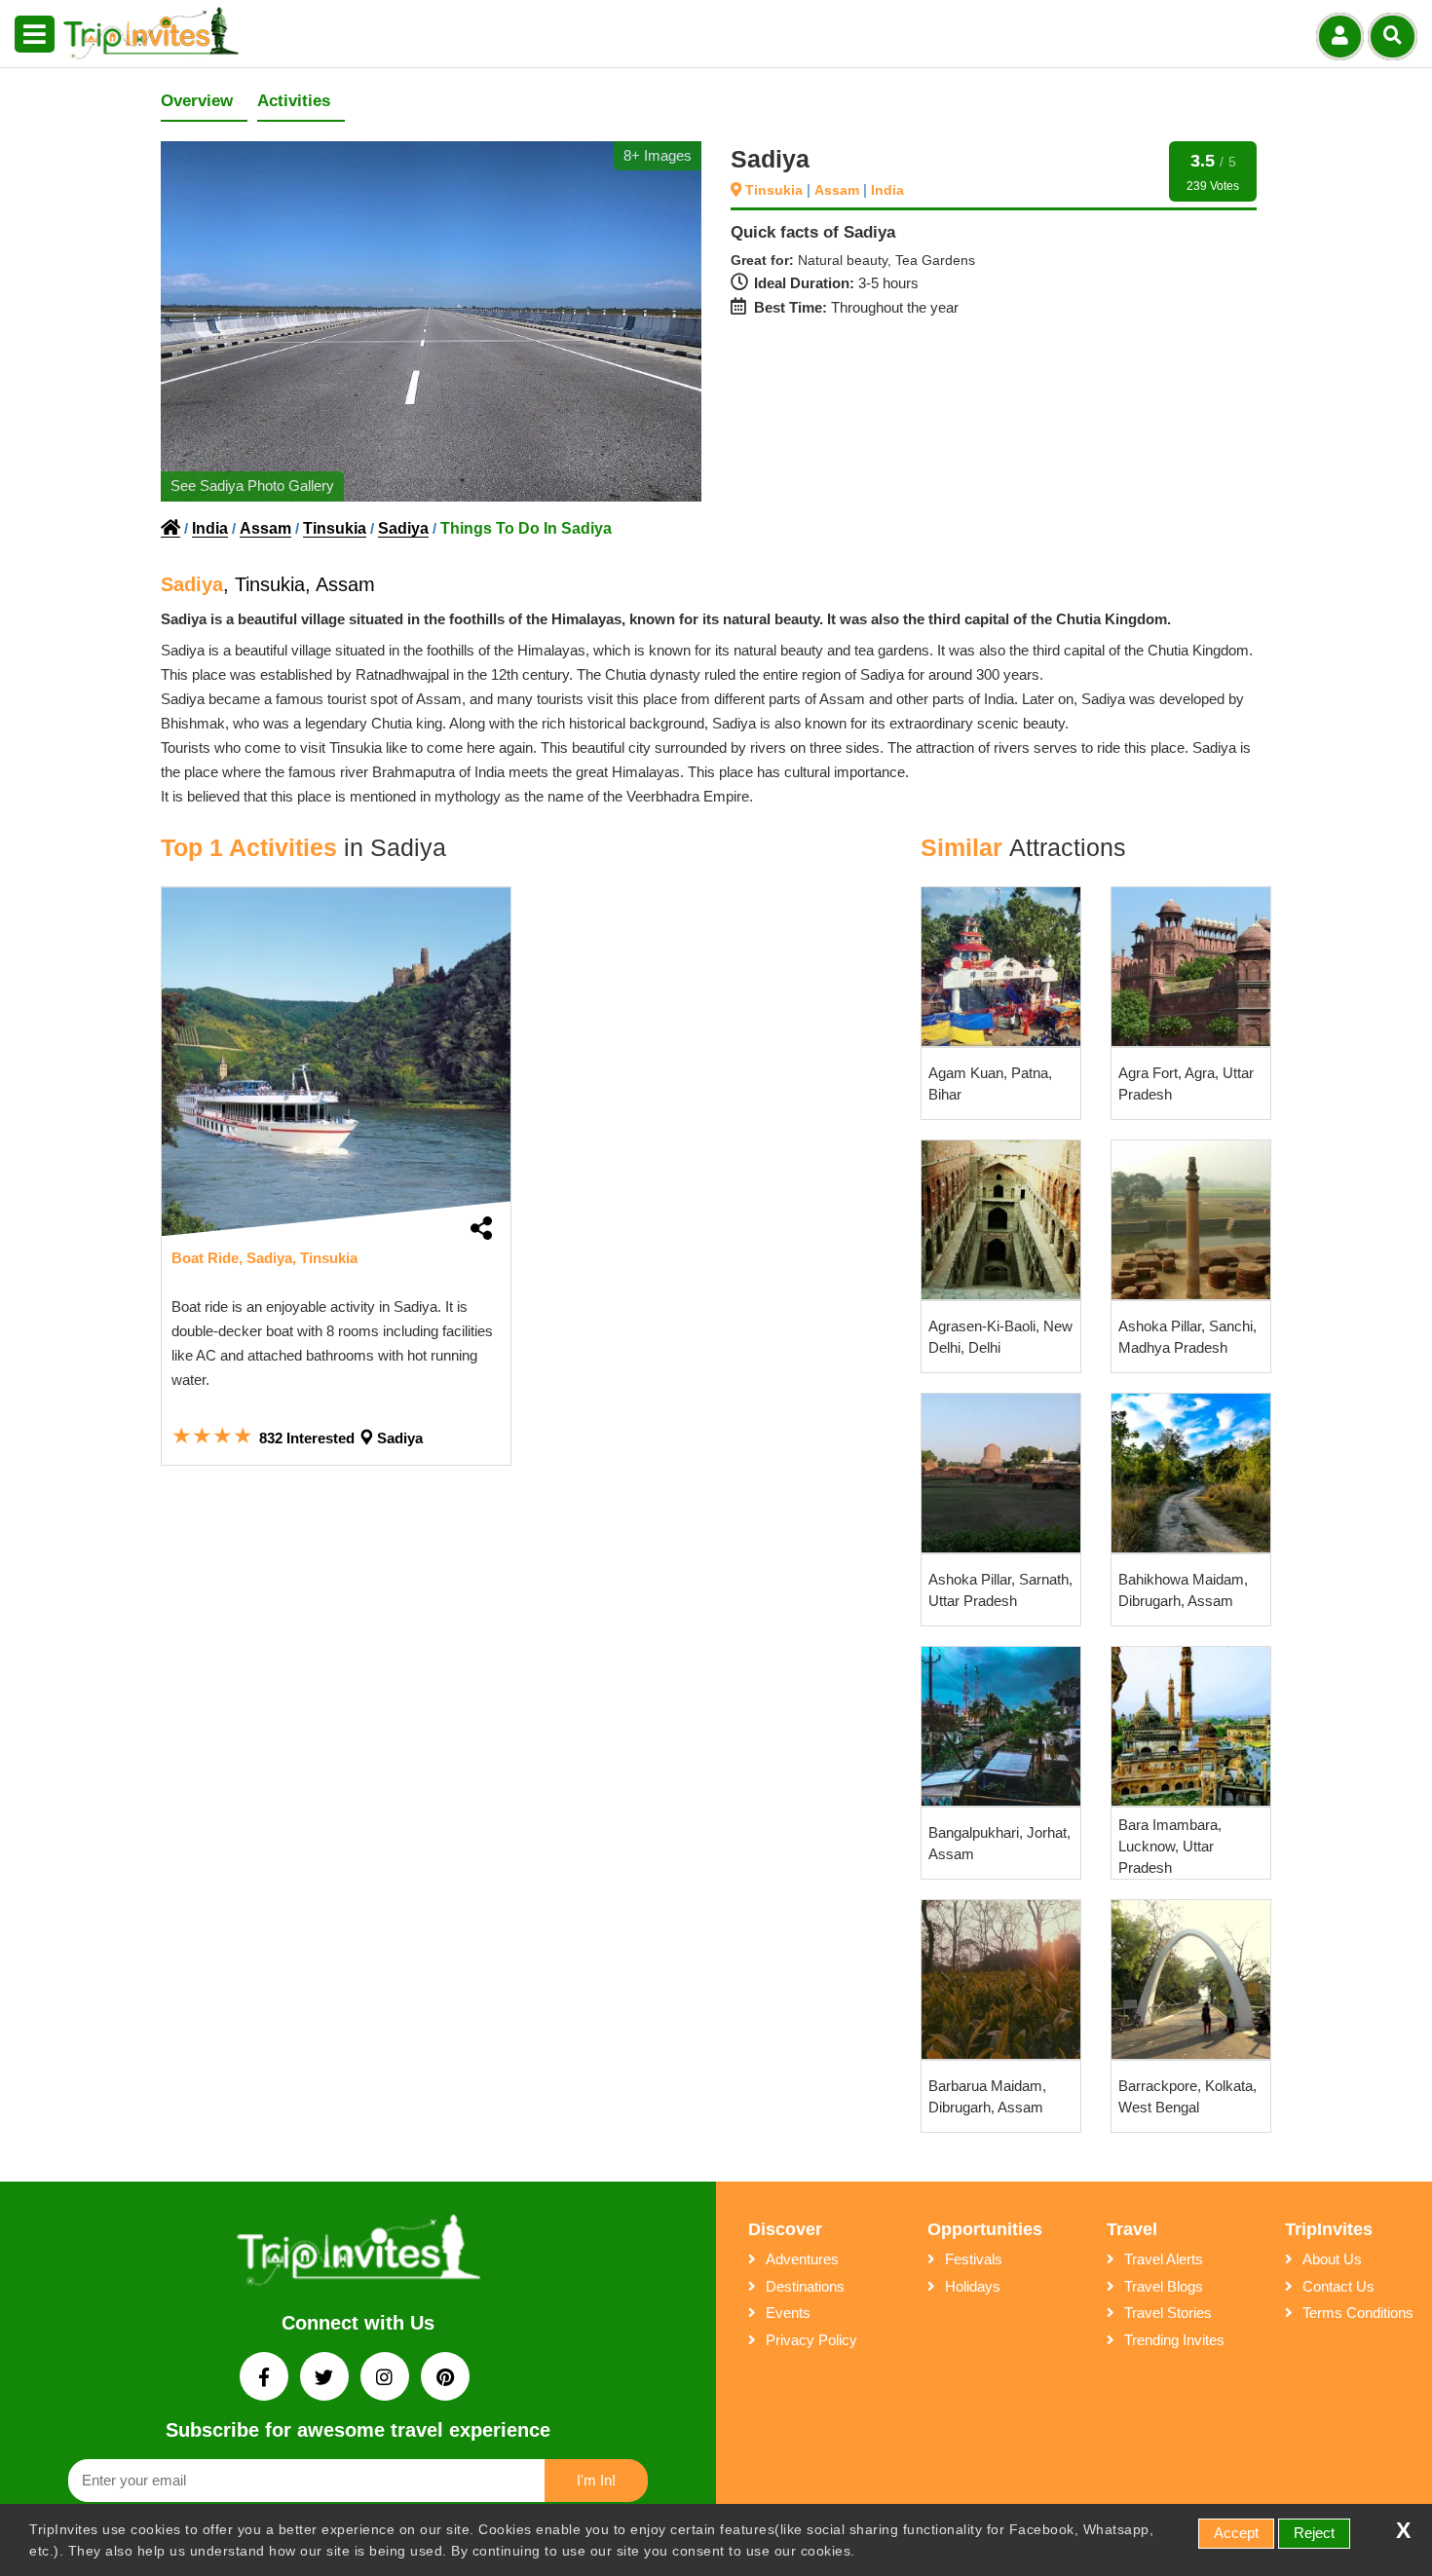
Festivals (974, 2259)
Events (788, 2313)
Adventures (802, 2259)
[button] (35, 35)
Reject (1314, 2533)
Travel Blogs (1164, 2286)
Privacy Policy (811, 2340)
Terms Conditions (1358, 2313)
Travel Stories (1168, 2313)
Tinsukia (776, 190)
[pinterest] (445, 2379)
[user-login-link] (1340, 37)
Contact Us (1338, 2286)
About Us (1332, 2259)
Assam (839, 190)
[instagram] (387, 2379)
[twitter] (326, 2379)
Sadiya (403, 528)
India (887, 190)
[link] (336, 1062)
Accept (1236, 2533)
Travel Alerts (1164, 2259)
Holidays (973, 2286)
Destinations (805, 2286)
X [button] (1403, 2531)
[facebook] (266, 2379)
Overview (197, 101)
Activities (294, 101)
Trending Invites (1174, 2340)
